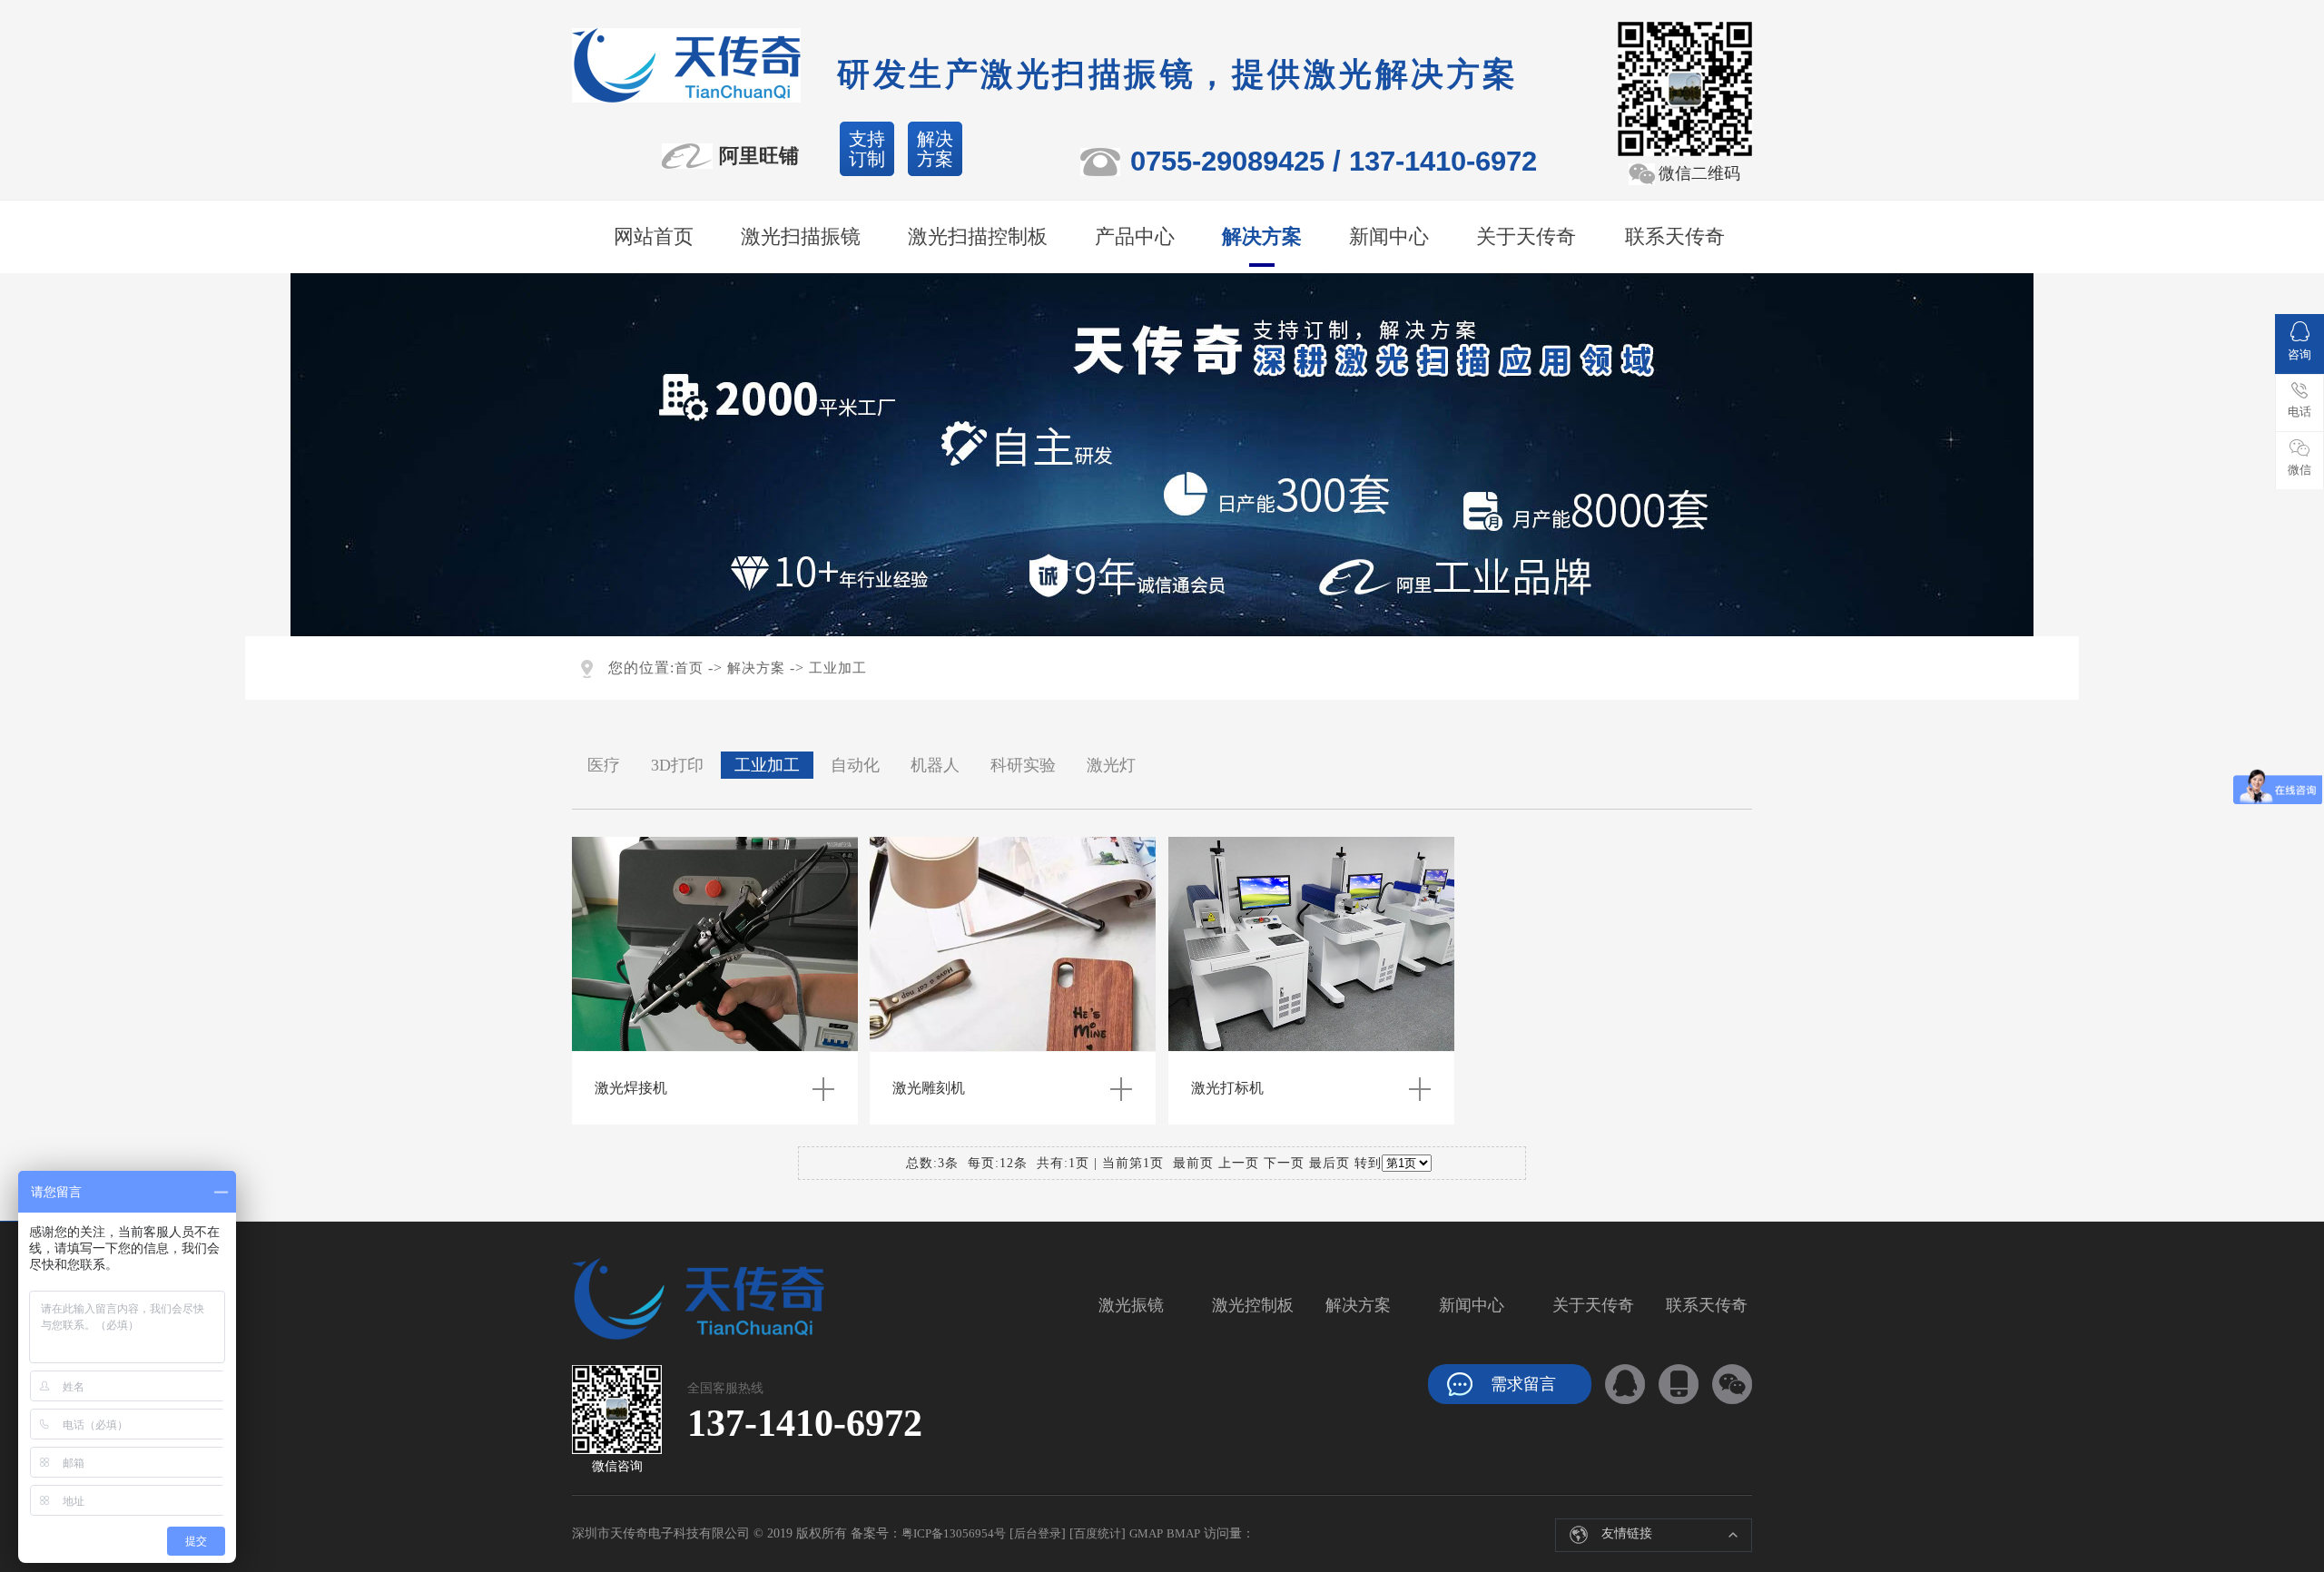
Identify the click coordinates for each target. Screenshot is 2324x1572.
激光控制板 (1253, 1305)
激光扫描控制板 (978, 236)
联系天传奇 (1675, 236)
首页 (689, 668)
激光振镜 (1131, 1305)
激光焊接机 (631, 1088)
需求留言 (1523, 1384)
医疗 (604, 765)
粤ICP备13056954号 (954, 1533)
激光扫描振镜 (801, 236)
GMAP (1146, 1533)
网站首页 (654, 236)
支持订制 (867, 149)
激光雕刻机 (929, 1088)
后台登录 (1038, 1533)
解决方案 (935, 149)
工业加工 (838, 668)
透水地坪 (1589, 1528)
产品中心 (1135, 236)
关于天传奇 (1526, 236)
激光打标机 (1227, 1088)
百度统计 (1098, 1533)
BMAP (1183, 1533)
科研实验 (1023, 765)
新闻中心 (1389, 236)
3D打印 (677, 765)
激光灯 (1111, 765)
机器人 (935, 765)
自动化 (855, 765)
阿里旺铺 (759, 156)
